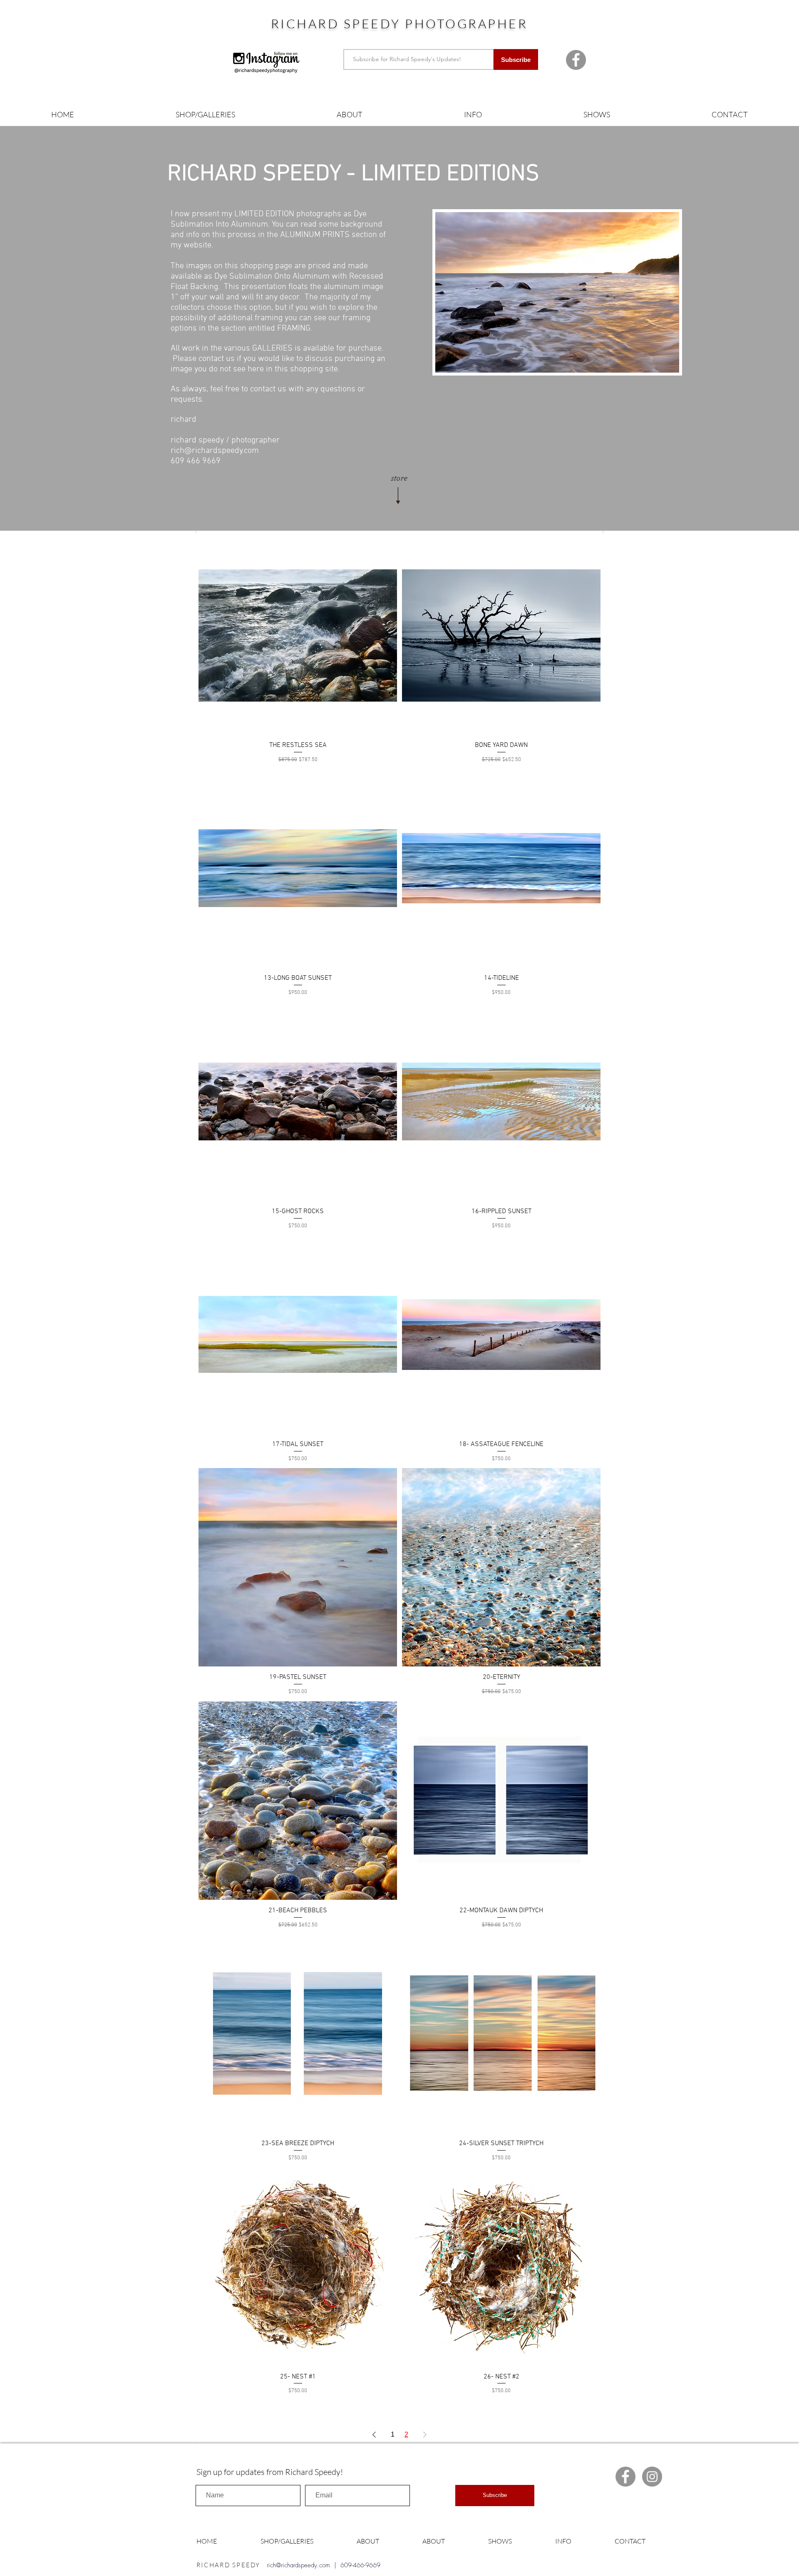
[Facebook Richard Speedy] (576, 60)
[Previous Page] (374, 2435)
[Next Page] (425, 2435)
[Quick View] (298, 635)
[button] (205, 115)
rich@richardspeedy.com (215, 451)
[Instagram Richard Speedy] (652, 2477)
